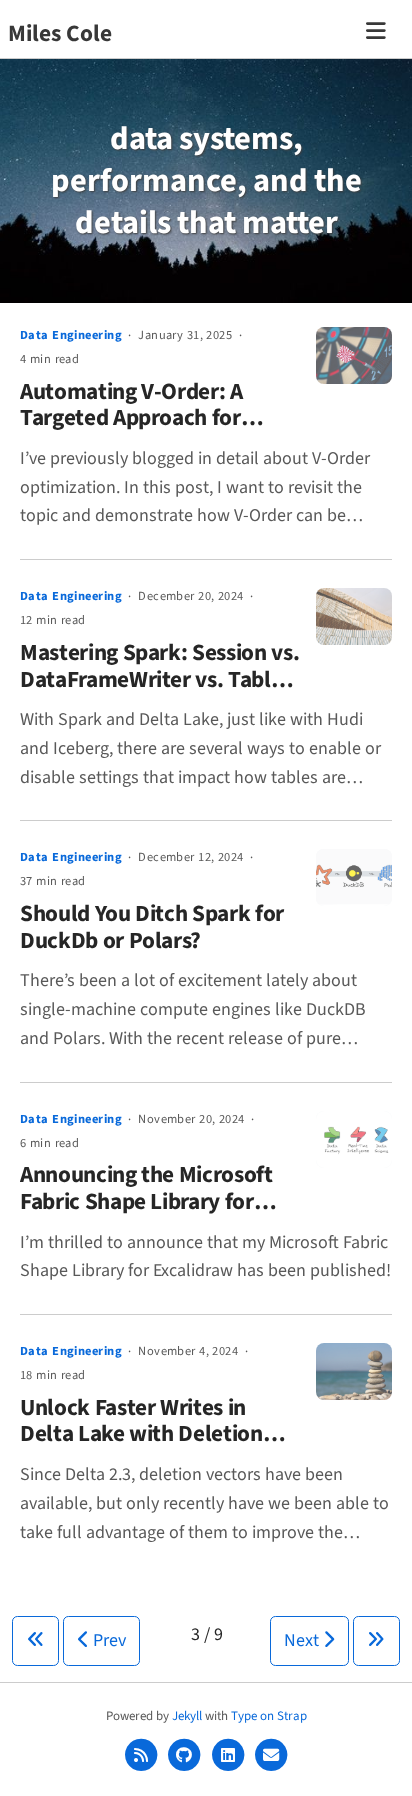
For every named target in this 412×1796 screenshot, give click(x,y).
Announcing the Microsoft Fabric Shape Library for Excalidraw (146, 1201)
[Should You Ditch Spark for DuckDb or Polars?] (354, 877)
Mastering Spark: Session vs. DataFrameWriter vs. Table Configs (159, 679)
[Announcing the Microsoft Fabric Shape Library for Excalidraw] (354, 1139)
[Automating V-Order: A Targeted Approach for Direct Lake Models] (354, 355)
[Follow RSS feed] (143, 1755)
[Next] (376, 1641)
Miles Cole (60, 33)
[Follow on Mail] (271, 1755)
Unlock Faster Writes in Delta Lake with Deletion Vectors (141, 1434)
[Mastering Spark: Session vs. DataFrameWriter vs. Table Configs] (354, 616)
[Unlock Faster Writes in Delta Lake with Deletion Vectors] (354, 1371)
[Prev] (35, 1641)
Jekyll (187, 1716)
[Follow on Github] (186, 1755)
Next (303, 1640)
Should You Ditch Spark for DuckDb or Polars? (152, 927)
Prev (107, 1640)
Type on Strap (269, 1716)
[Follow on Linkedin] (230, 1755)
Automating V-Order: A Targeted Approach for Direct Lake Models (131, 418)
